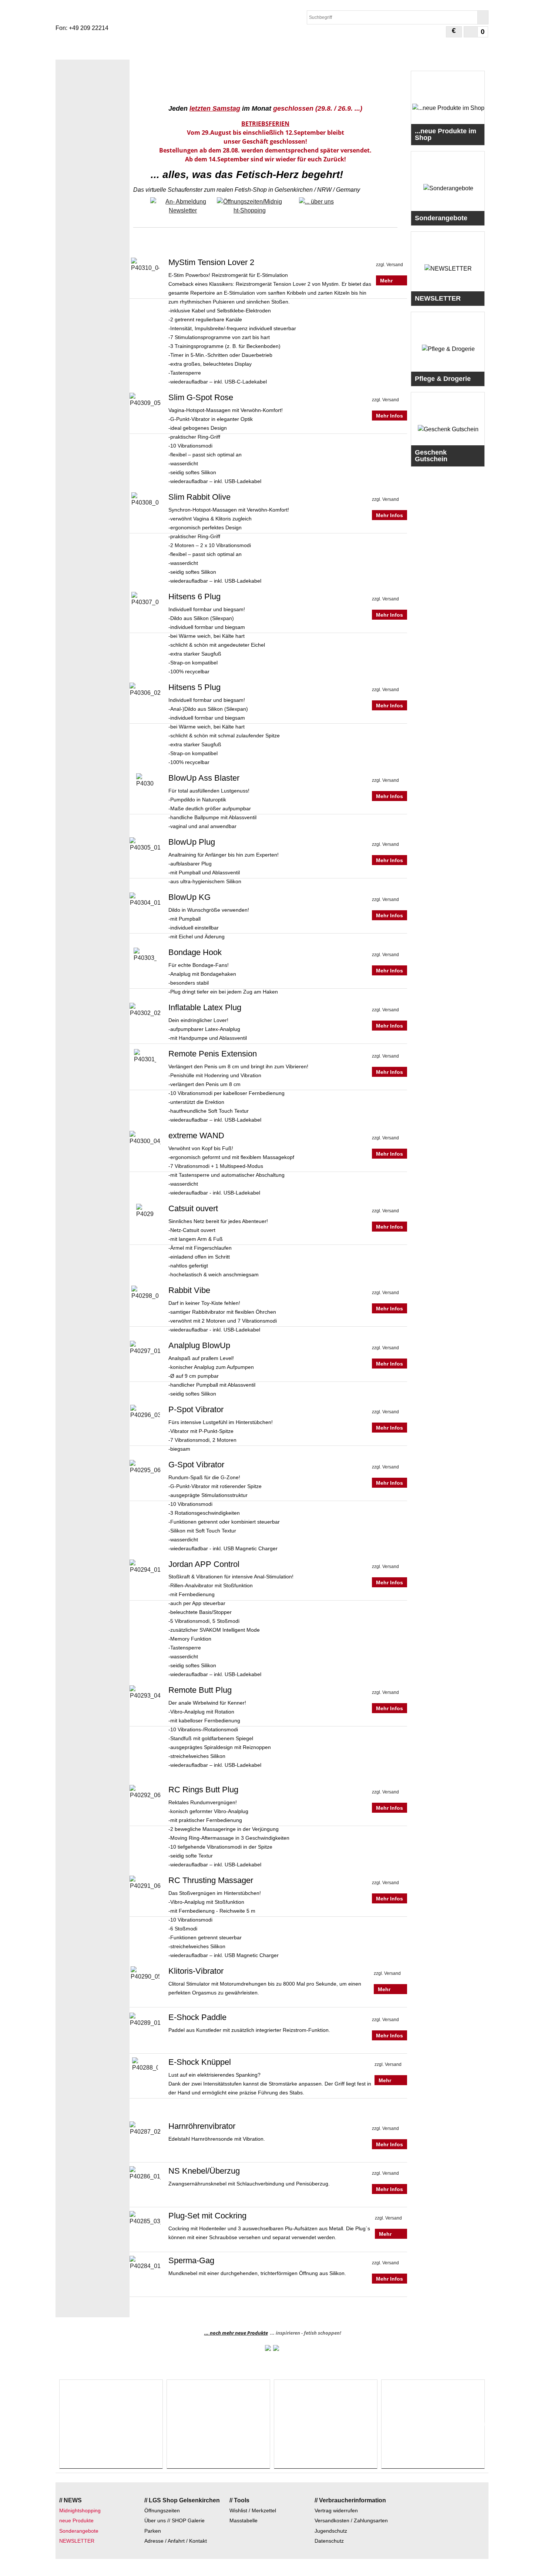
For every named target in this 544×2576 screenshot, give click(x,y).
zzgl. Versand (389, 265)
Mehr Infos (387, 285)
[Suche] (483, 17)
